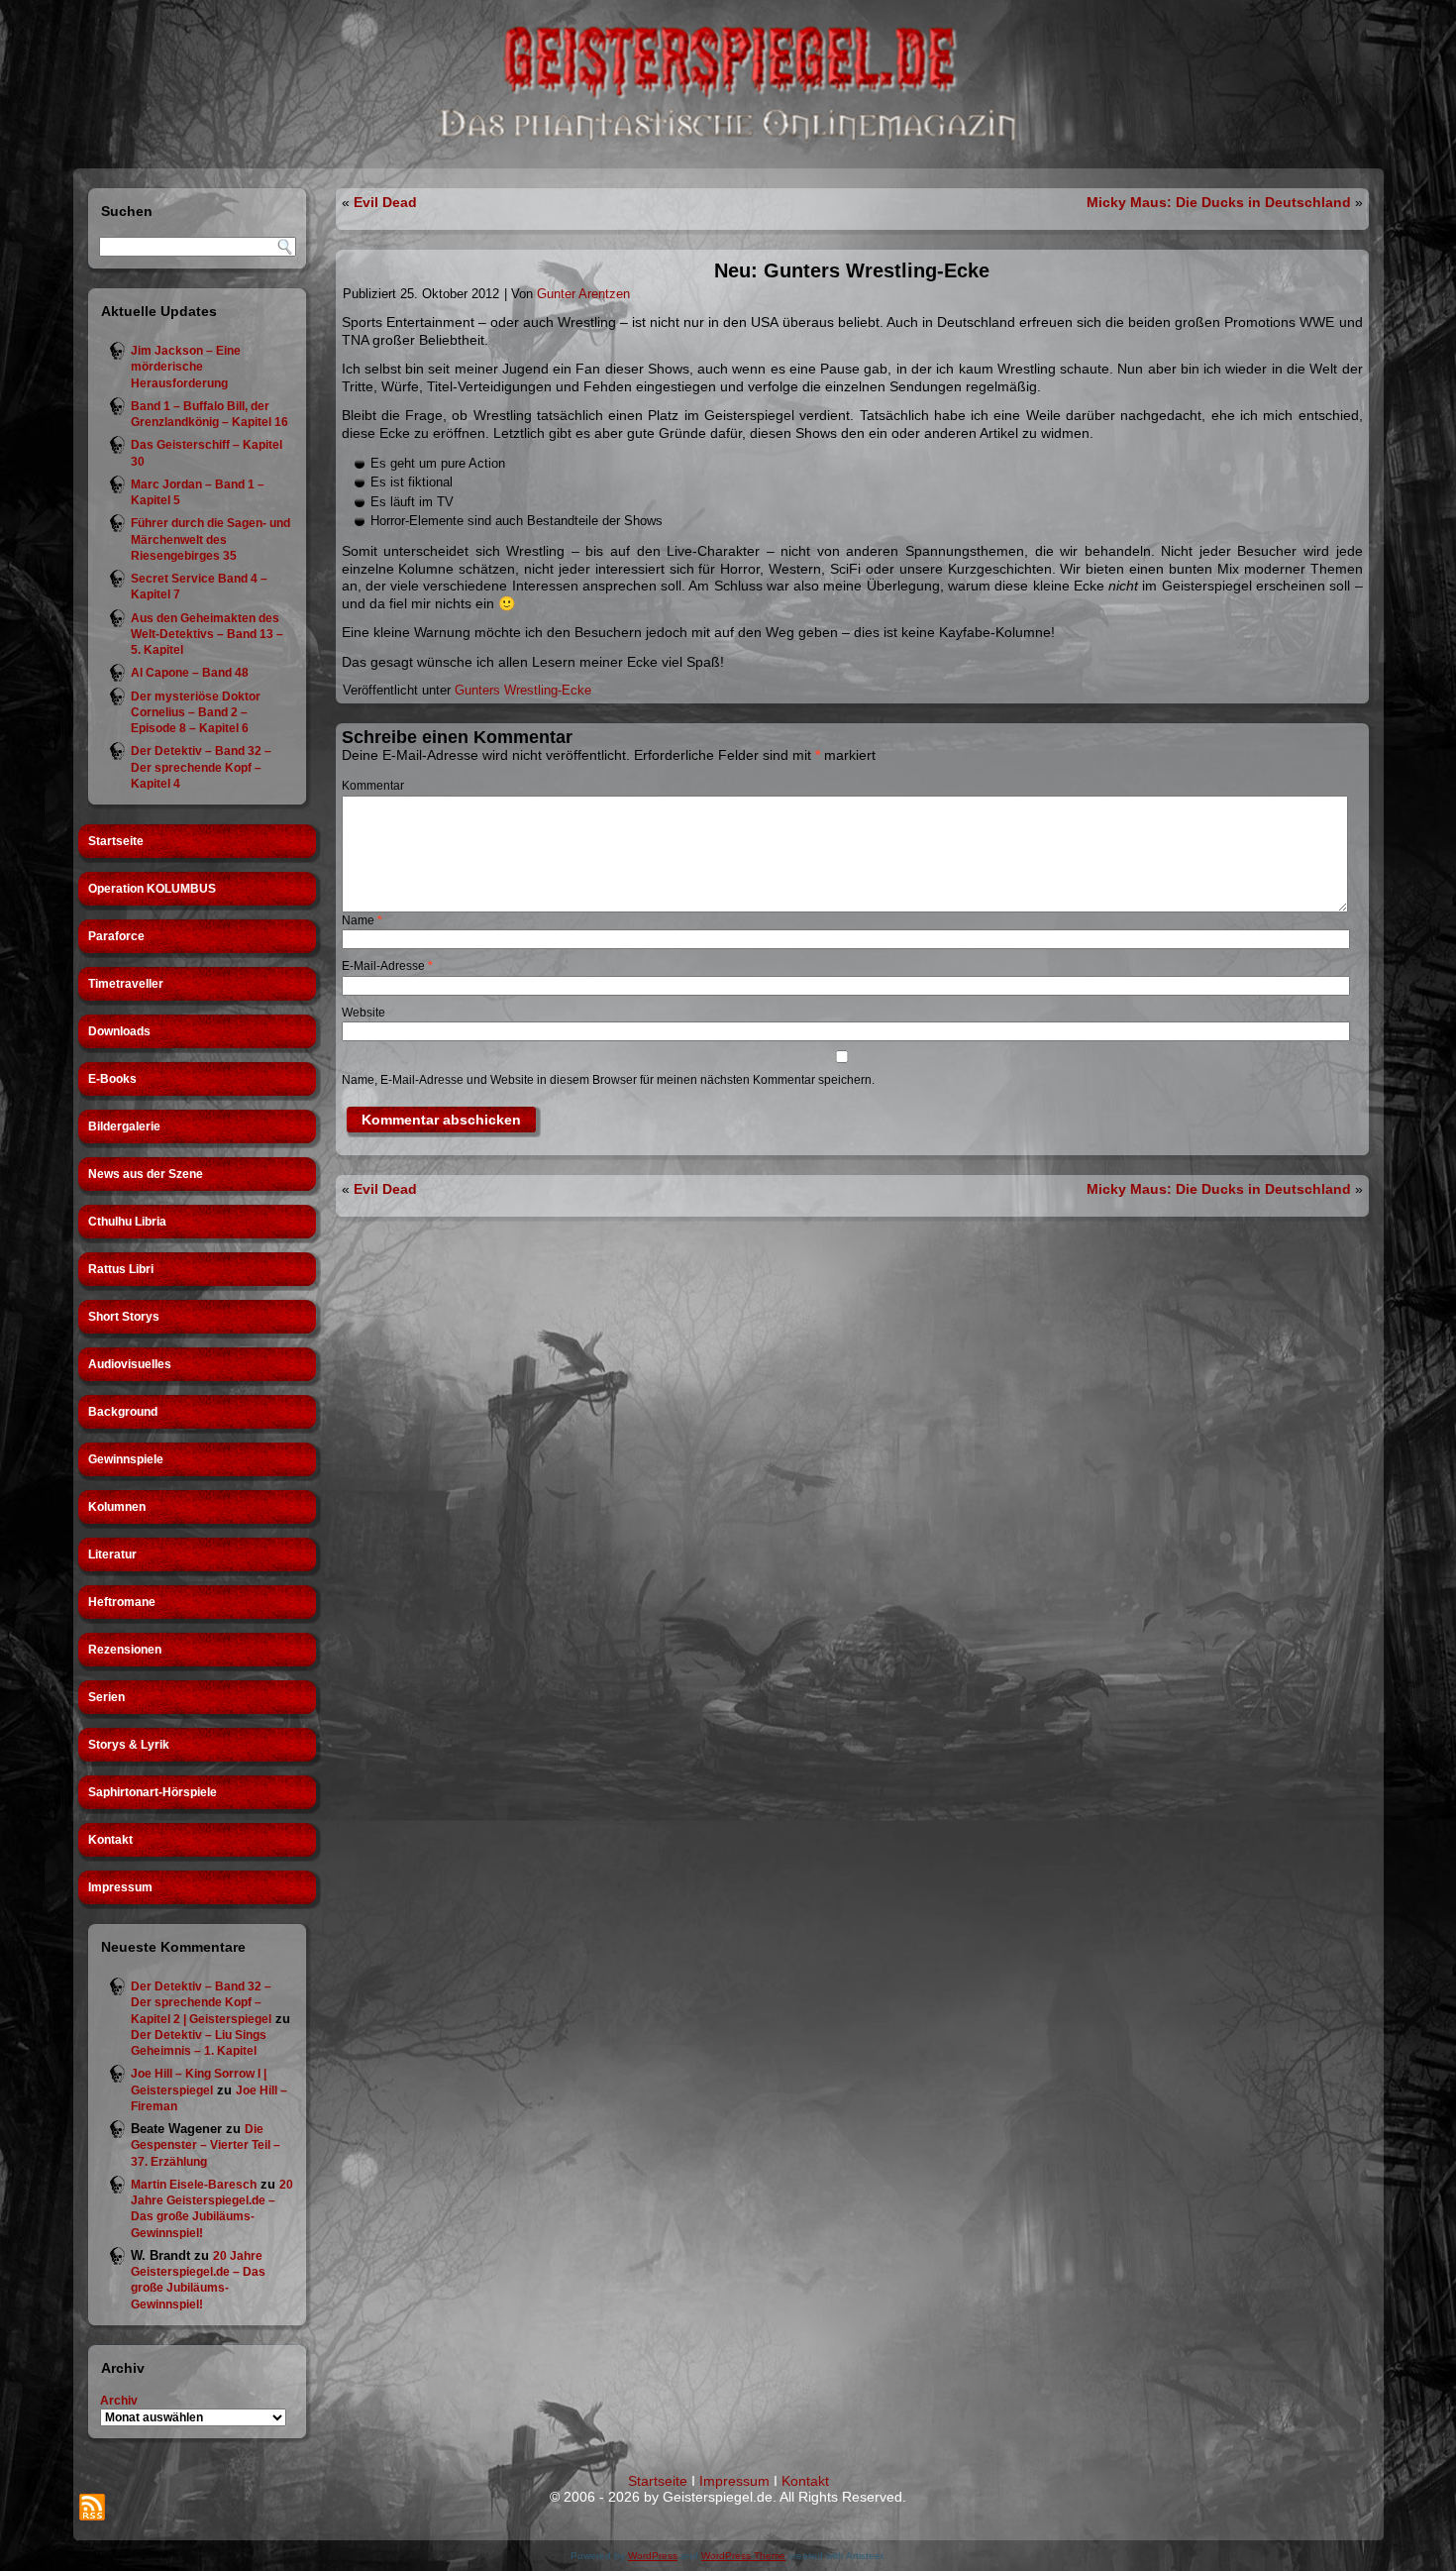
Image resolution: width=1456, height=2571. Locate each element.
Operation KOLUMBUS (152, 889)
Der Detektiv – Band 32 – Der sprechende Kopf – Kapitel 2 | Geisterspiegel (201, 2003)
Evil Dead (385, 202)
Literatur (112, 1554)
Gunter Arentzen (583, 294)
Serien (106, 1697)
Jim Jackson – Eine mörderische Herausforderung (186, 367)
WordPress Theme (743, 2556)
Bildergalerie (124, 1126)
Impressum (120, 1887)
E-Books (112, 1079)
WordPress (653, 2556)
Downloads (119, 1031)
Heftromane (122, 1602)
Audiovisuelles (130, 1364)
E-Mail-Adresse (387, 966)
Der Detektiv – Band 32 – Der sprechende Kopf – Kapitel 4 (201, 767)
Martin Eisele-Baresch (194, 2185)
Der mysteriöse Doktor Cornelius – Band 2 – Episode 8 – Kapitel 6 (196, 713)
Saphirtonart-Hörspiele (153, 1792)
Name (362, 920)
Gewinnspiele (126, 1459)
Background (123, 1412)
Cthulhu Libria (127, 1222)
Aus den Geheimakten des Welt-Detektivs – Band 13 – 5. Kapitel (207, 635)
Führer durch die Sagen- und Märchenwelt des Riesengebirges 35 (210, 539)
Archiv (119, 2401)
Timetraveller (126, 984)
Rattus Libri (121, 1269)
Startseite (116, 841)
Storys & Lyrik (129, 1745)
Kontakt (110, 1840)
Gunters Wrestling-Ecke (523, 690)
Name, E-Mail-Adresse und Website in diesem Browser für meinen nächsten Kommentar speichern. (608, 1080)
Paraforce (116, 936)
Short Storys (124, 1317)
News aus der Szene (146, 1174)
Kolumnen (117, 1507)
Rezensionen (125, 1650)
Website (364, 1013)
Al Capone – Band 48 (190, 673)
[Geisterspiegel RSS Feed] (92, 2507)
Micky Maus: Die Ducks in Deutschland (1219, 202)
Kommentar (373, 786)
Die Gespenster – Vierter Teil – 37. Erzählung (206, 2145)
